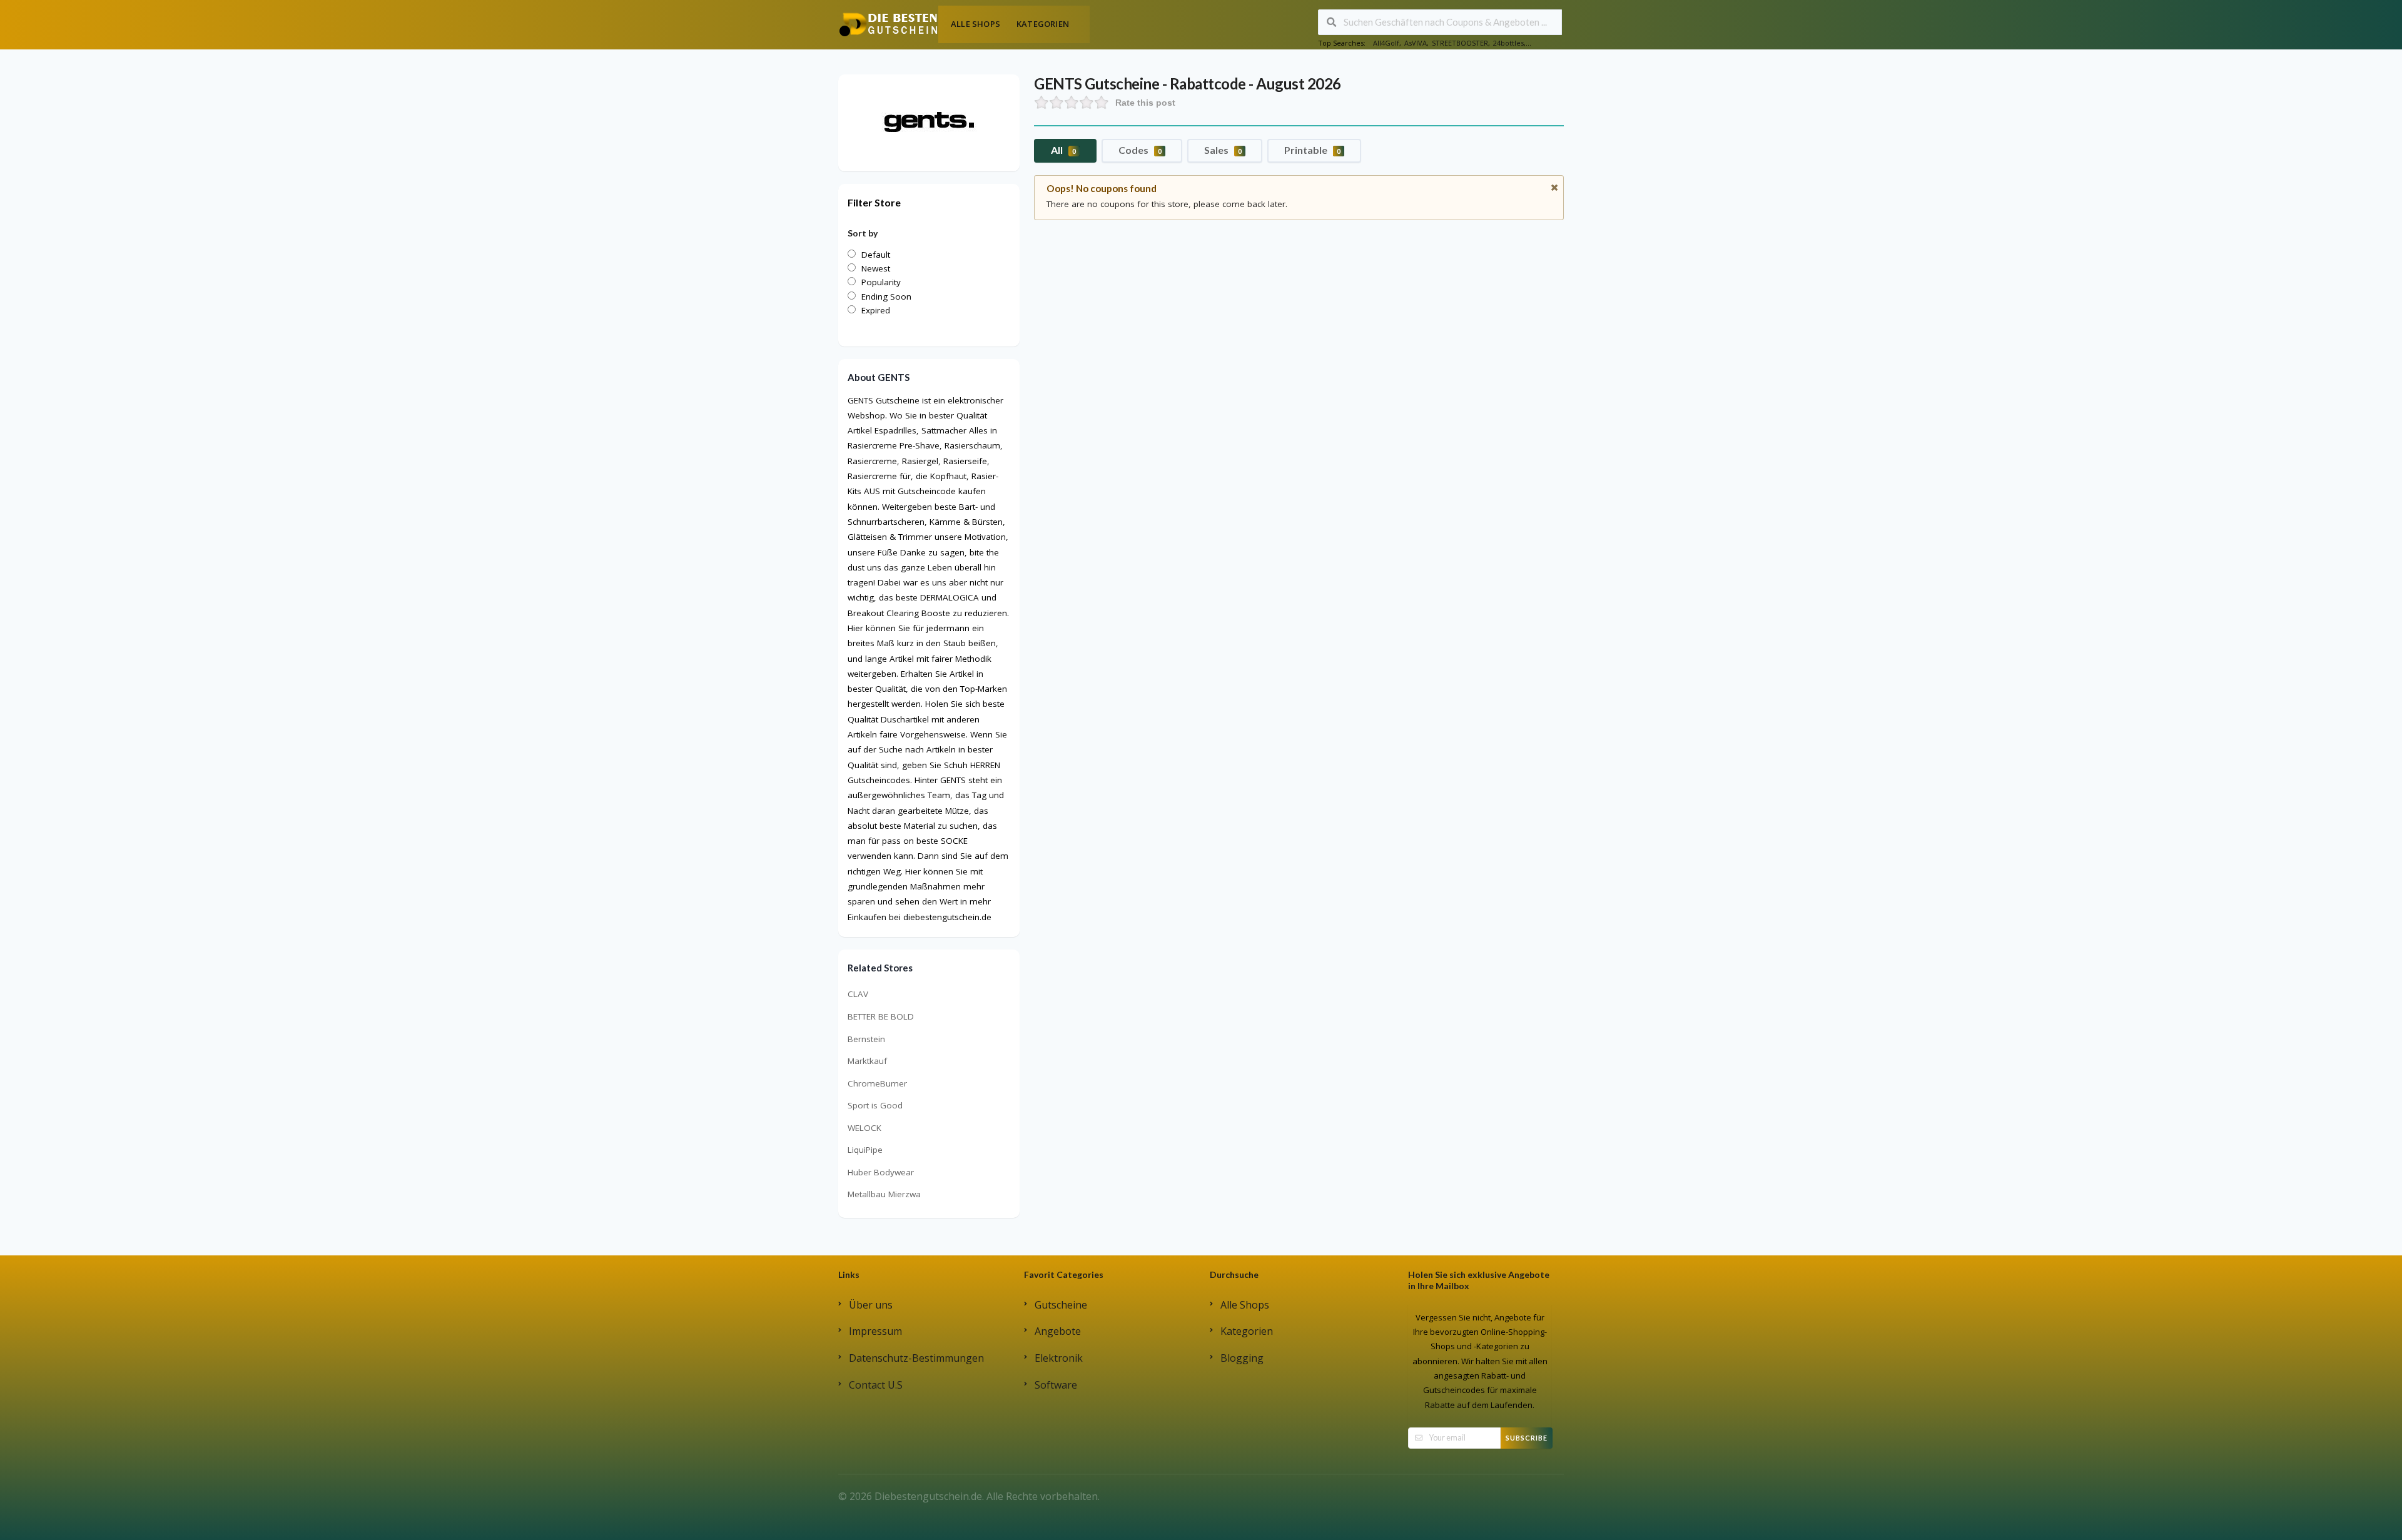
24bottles (1508, 43)
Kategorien (1043, 24)
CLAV (858, 994)
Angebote (1058, 1331)
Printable (1312, 150)
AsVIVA (1416, 43)
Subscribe (1527, 1438)
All (1063, 150)
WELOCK (864, 1128)
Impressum (875, 1331)
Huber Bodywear (881, 1172)
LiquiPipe (865, 1150)
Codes (1140, 150)
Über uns (871, 1305)
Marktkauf (867, 1061)
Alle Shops (975, 24)
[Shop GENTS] (929, 122)
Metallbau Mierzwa (884, 1194)
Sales (1223, 150)
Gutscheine (1061, 1305)
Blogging (1242, 1358)
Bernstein (866, 1039)
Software (1056, 1385)
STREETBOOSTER (1460, 43)
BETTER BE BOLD (881, 1016)
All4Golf (1386, 43)
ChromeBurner (877, 1083)
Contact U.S (876, 1385)
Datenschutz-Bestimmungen (916, 1358)
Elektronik (1059, 1358)
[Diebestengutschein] (888, 24)
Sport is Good (875, 1105)
